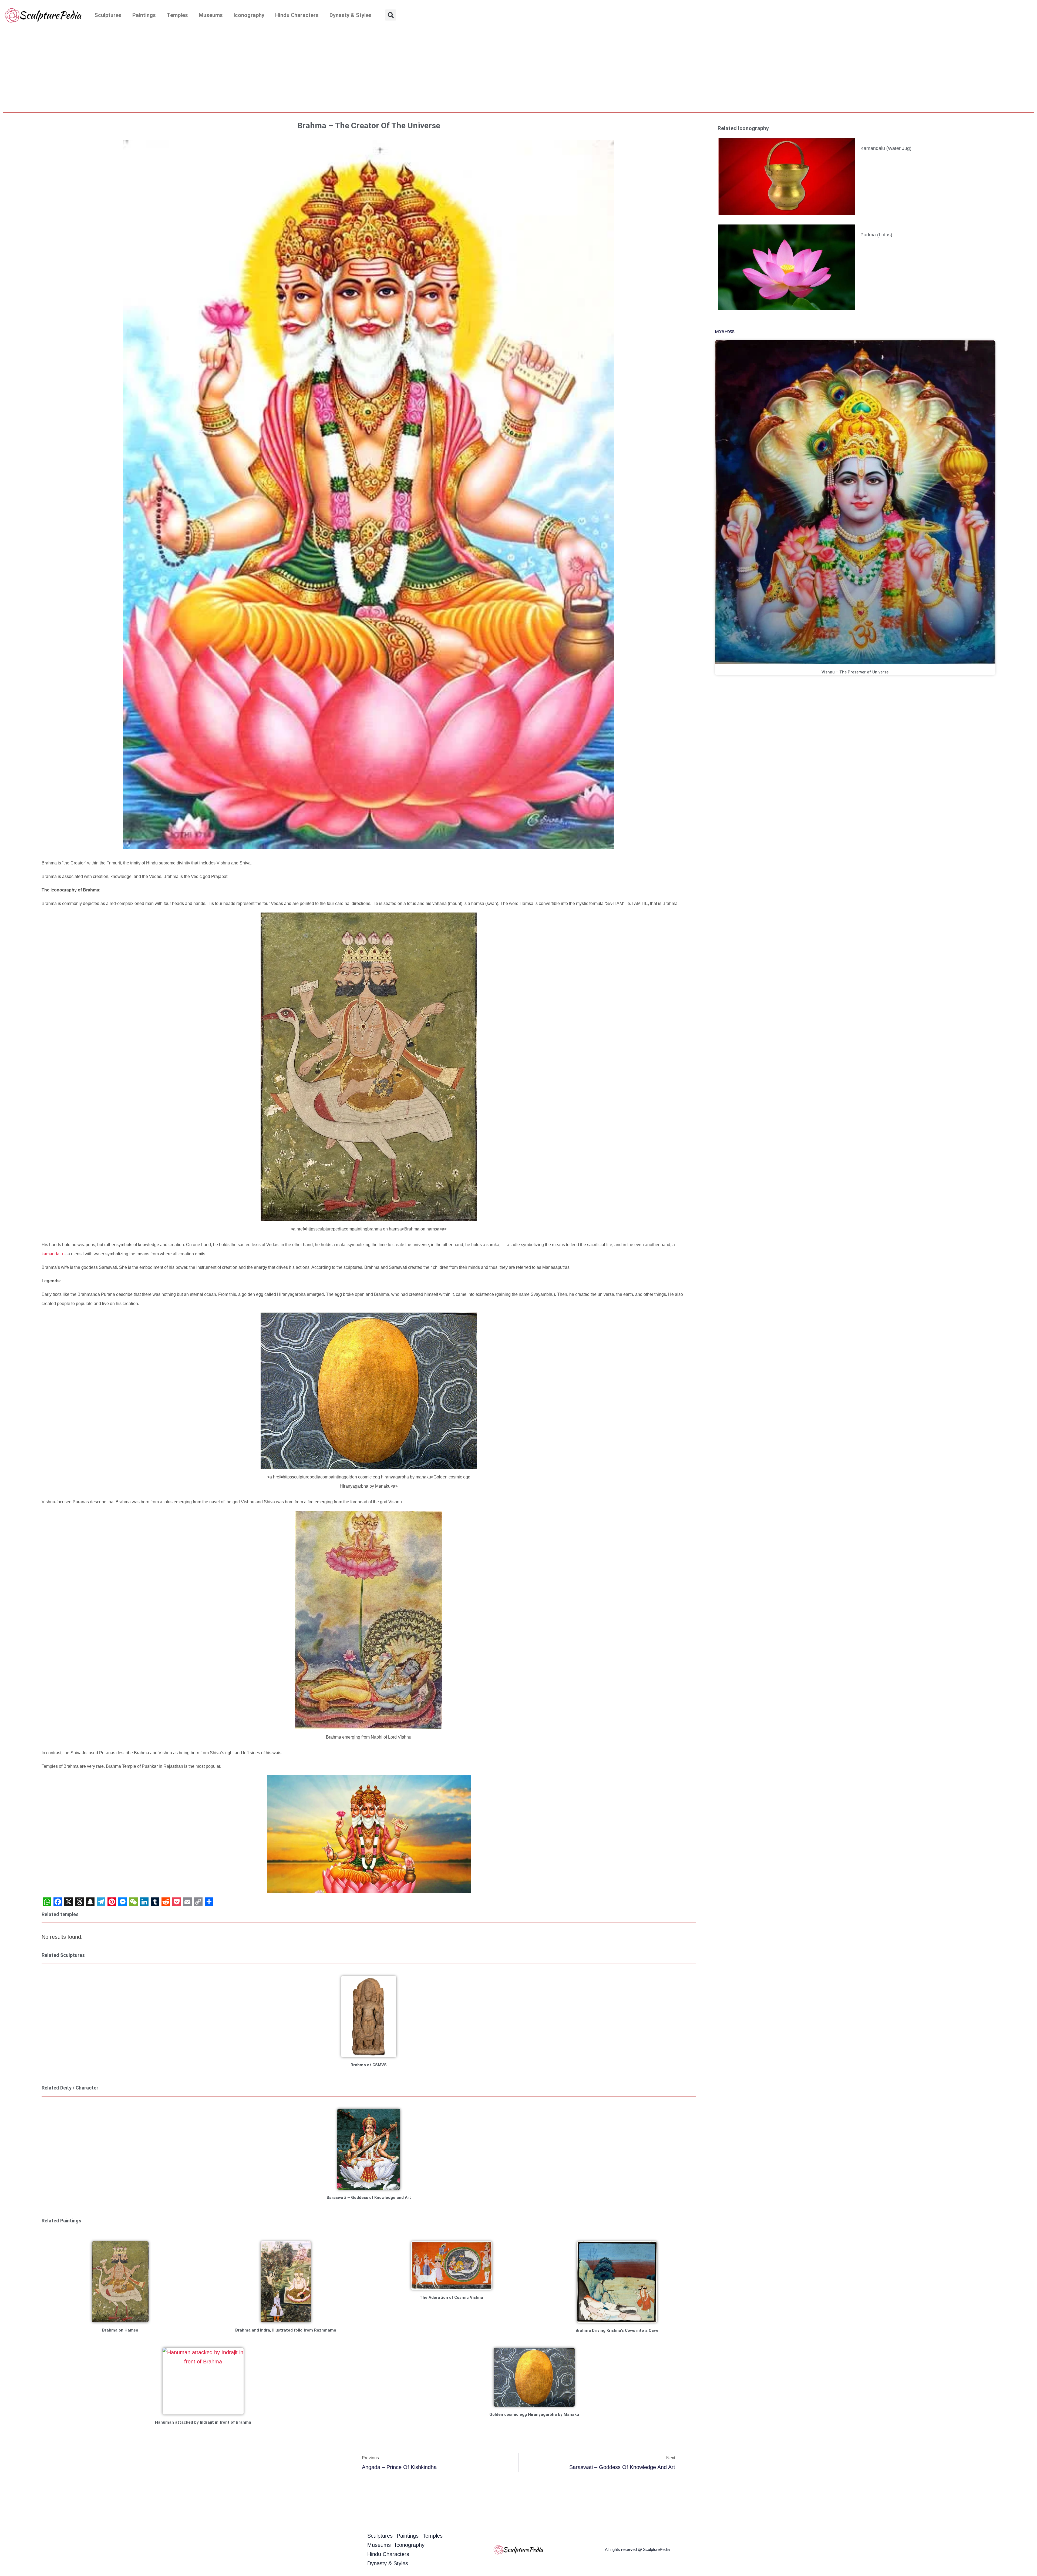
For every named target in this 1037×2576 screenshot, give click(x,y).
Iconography (249, 15)
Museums (211, 15)
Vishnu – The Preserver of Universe (855, 672)
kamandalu (52, 1254)
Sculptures (108, 15)
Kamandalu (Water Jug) (886, 148)
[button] (391, 15)
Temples (177, 15)
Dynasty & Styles (351, 15)
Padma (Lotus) (876, 235)
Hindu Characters (297, 15)
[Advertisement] (518, 71)
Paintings (144, 15)
